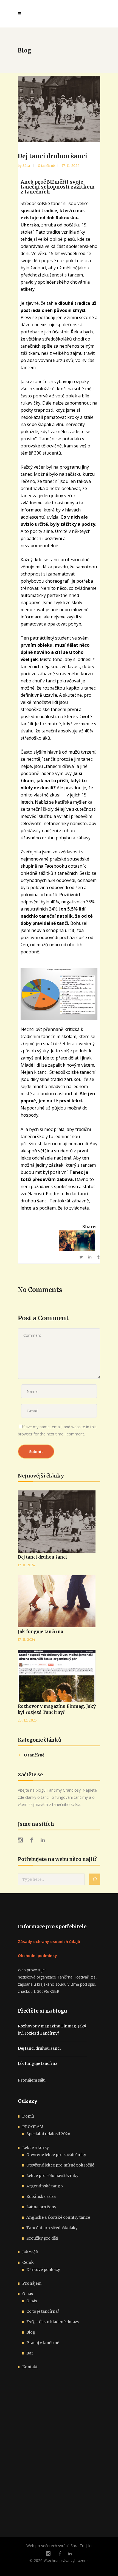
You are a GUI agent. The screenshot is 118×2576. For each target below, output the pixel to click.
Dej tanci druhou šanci (42, 1557)
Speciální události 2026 (48, 2134)
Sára (27, 166)
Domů (28, 2116)
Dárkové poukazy (43, 2270)
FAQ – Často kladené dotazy (53, 2322)
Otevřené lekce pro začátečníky (56, 2155)
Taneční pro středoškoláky (52, 2228)
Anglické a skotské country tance (58, 2217)
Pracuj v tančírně (43, 2343)
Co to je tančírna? (43, 2311)
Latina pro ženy (41, 2207)
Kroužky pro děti (42, 2238)
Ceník (28, 2262)
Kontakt (30, 2367)
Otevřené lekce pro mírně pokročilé (60, 2165)
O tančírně (46, 166)
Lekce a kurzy (36, 2148)
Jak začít (30, 2252)
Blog (31, 2332)
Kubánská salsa (41, 2196)
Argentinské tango (45, 2186)
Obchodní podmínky (37, 1956)
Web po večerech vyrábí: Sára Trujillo (59, 2546)
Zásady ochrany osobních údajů (49, 1942)
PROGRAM (33, 2127)
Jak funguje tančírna (40, 1632)
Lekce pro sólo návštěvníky (52, 2176)
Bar (30, 2353)
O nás (28, 2294)
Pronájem (32, 2283)
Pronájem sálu (32, 2080)
